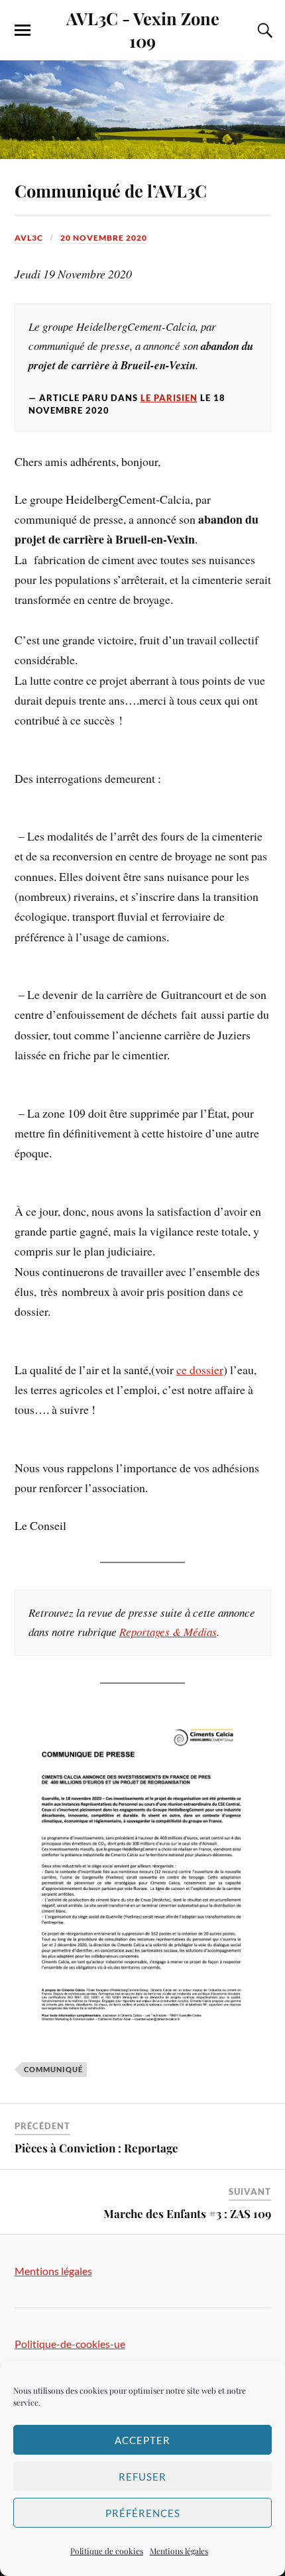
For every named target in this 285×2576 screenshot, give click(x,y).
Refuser (142, 2477)
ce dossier (200, 1370)
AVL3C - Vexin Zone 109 (143, 29)
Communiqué (53, 2069)
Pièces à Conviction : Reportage (96, 2148)
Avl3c (29, 238)
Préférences (143, 2513)
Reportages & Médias (168, 1632)
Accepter (142, 2440)
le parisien (169, 398)
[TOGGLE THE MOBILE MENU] (23, 30)
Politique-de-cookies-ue (70, 2344)
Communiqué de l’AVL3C (111, 190)
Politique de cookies (107, 2551)
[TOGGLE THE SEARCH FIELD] (263, 30)
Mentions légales (179, 2551)
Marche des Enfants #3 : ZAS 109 (187, 2213)
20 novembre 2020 (104, 238)
